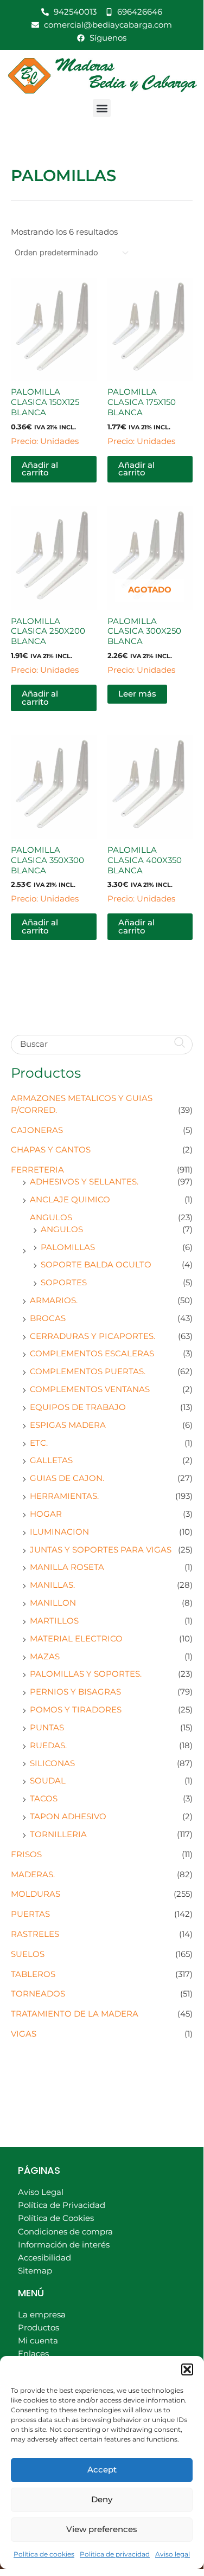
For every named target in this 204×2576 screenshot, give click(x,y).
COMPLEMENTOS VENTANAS (90, 1389)
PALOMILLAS (68, 1247)
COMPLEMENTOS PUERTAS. (88, 1371)
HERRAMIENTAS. (64, 1496)
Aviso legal (173, 2554)
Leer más (137, 694)
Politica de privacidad (115, 2554)
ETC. (39, 1443)
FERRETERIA (37, 1170)
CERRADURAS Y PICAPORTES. (93, 1336)
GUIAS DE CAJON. (67, 1478)
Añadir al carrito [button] (40, 469)
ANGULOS (51, 1218)
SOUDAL (48, 1781)
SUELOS (28, 1954)
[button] (187, 2369)
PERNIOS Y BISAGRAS (75, 1692)
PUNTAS (47, 1728)
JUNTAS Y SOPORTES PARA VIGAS (101, 1550)
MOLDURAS (36, 1894)
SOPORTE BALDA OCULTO (96, 1265)
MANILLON (53, 1603)
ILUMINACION (59, 1532)
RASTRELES (35, 1934)
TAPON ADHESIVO (68, 1817)
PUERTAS (30, 1914)
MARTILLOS (54, 1621)
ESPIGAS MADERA (68, 1425)
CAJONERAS (37, 1130)
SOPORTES (64, 1283)
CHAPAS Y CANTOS (51, 1150)
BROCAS (48, 1318)
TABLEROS (33, 1974)
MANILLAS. (52, 1585)
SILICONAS (52, 1763)
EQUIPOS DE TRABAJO (78, 1407)
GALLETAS (51, 1460)
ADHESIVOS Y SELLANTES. (84, 1182)
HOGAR (46, 1514)
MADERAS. (33, 1875)
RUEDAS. (48, 1746)
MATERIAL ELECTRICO (76, 1639)
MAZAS (45, 1657)
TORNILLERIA (58, 1834)
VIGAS (24, 2034)
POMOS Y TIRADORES (76, 1710)
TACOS (44, 1799)
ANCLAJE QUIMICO (70, 1200)
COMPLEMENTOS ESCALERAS (92, 1354)
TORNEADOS (38, 1994)
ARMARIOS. (54, 1300)
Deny (102, 2499)
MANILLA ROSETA (67, 1567)
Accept (102, 2469)
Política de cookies (44, 2554)
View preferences (102, 2529)
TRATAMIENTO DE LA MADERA (75, 2014)
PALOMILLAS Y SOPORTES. (86, 1674)
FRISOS (26, 1854)
